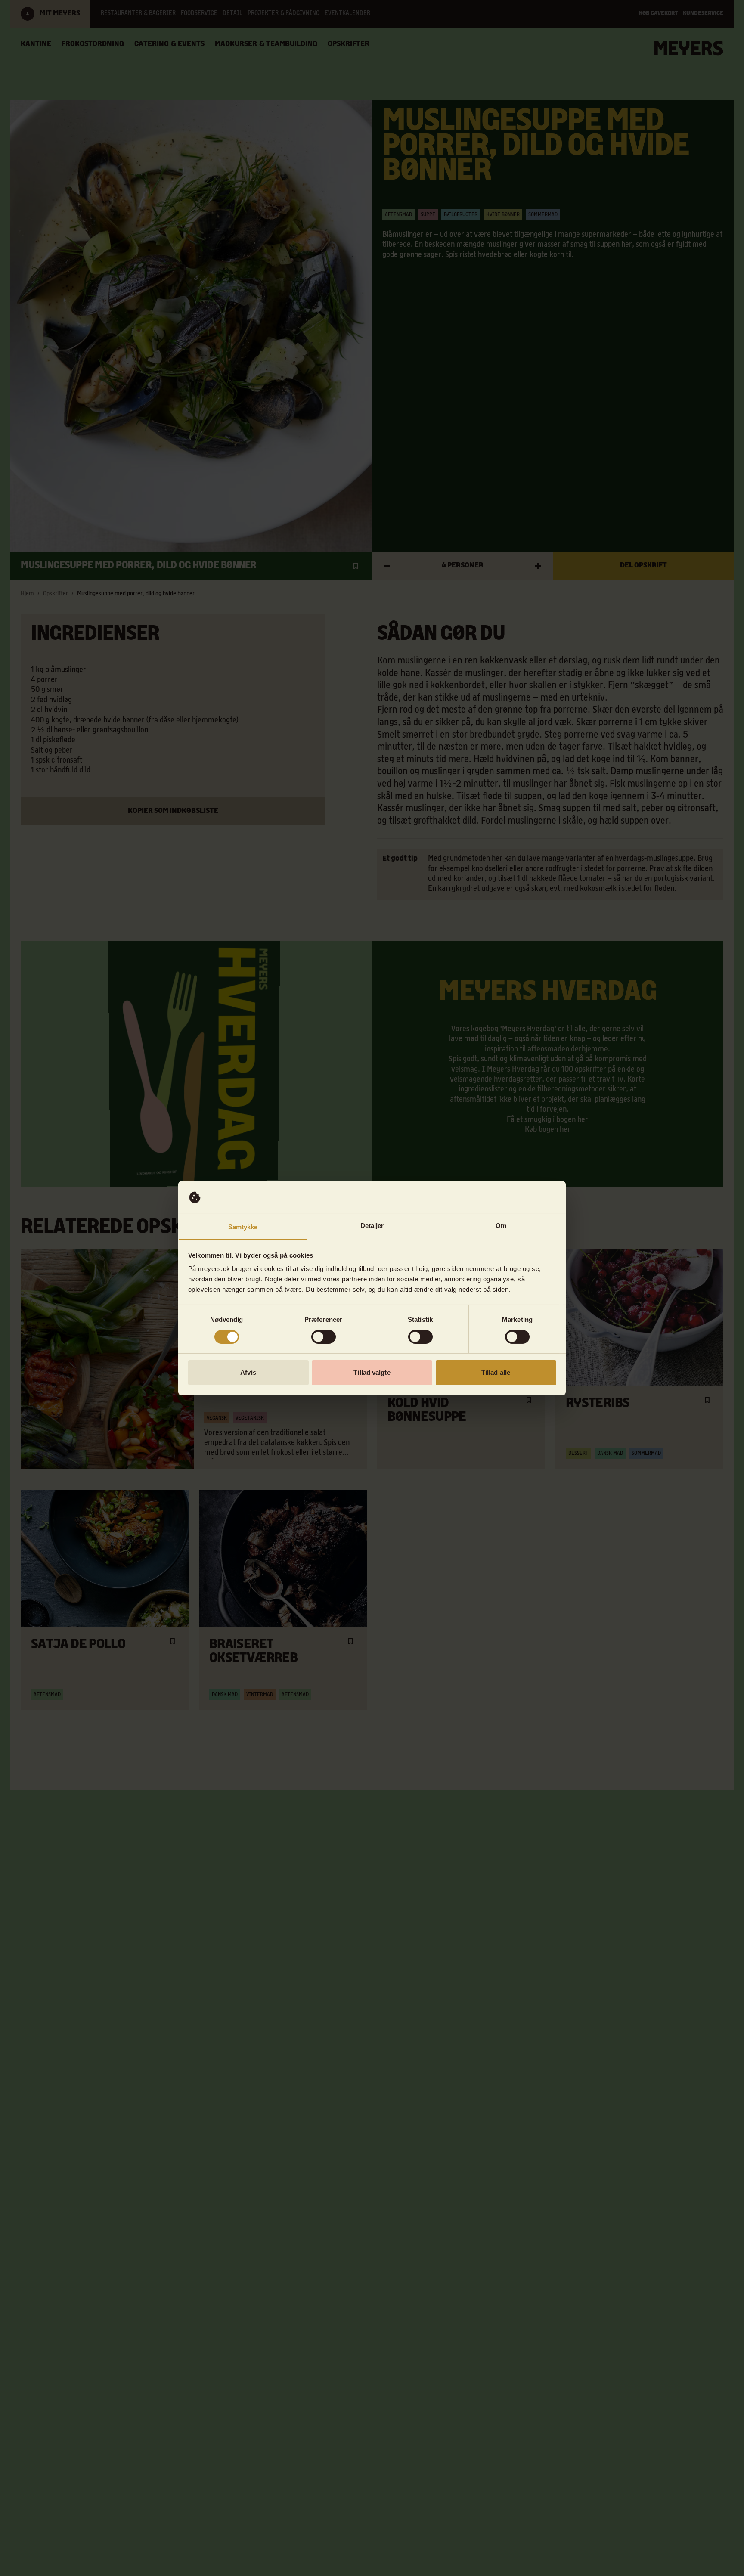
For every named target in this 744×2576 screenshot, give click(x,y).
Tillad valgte (372, 1372)
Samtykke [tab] (243, 1227)
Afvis (248, 1372)
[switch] (324, 1337)
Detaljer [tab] (372, 1226)
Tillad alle (496, 1372)
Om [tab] (501, 1226)
